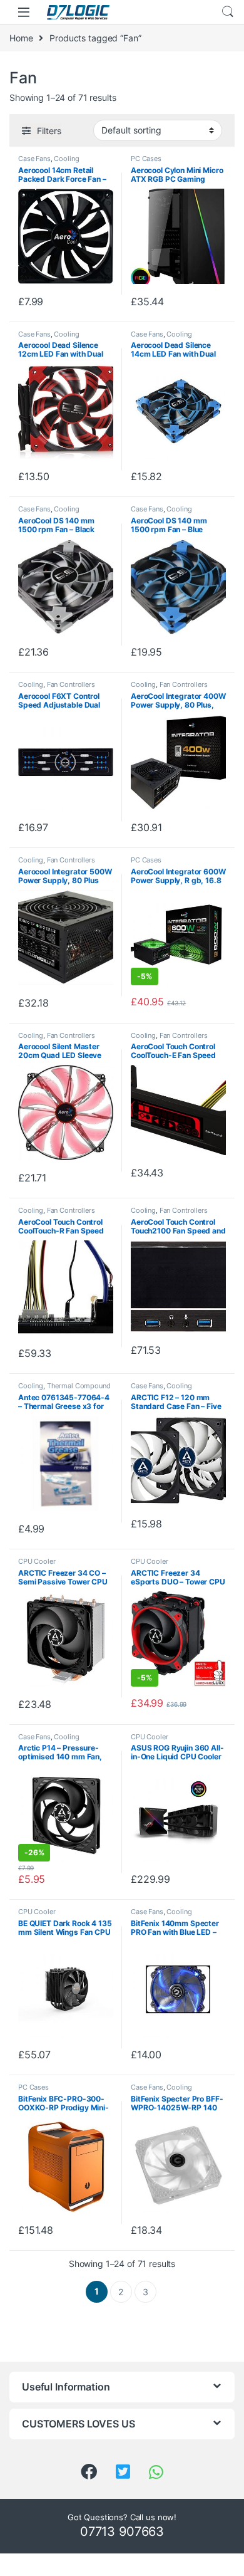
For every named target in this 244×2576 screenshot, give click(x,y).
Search (228, 12)
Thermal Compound (79, 1386)
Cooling (66, 159)
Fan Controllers (71, 684)
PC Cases (146, 159)
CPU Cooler (37, 1561)
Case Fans (34, 159)
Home (21, 38)
